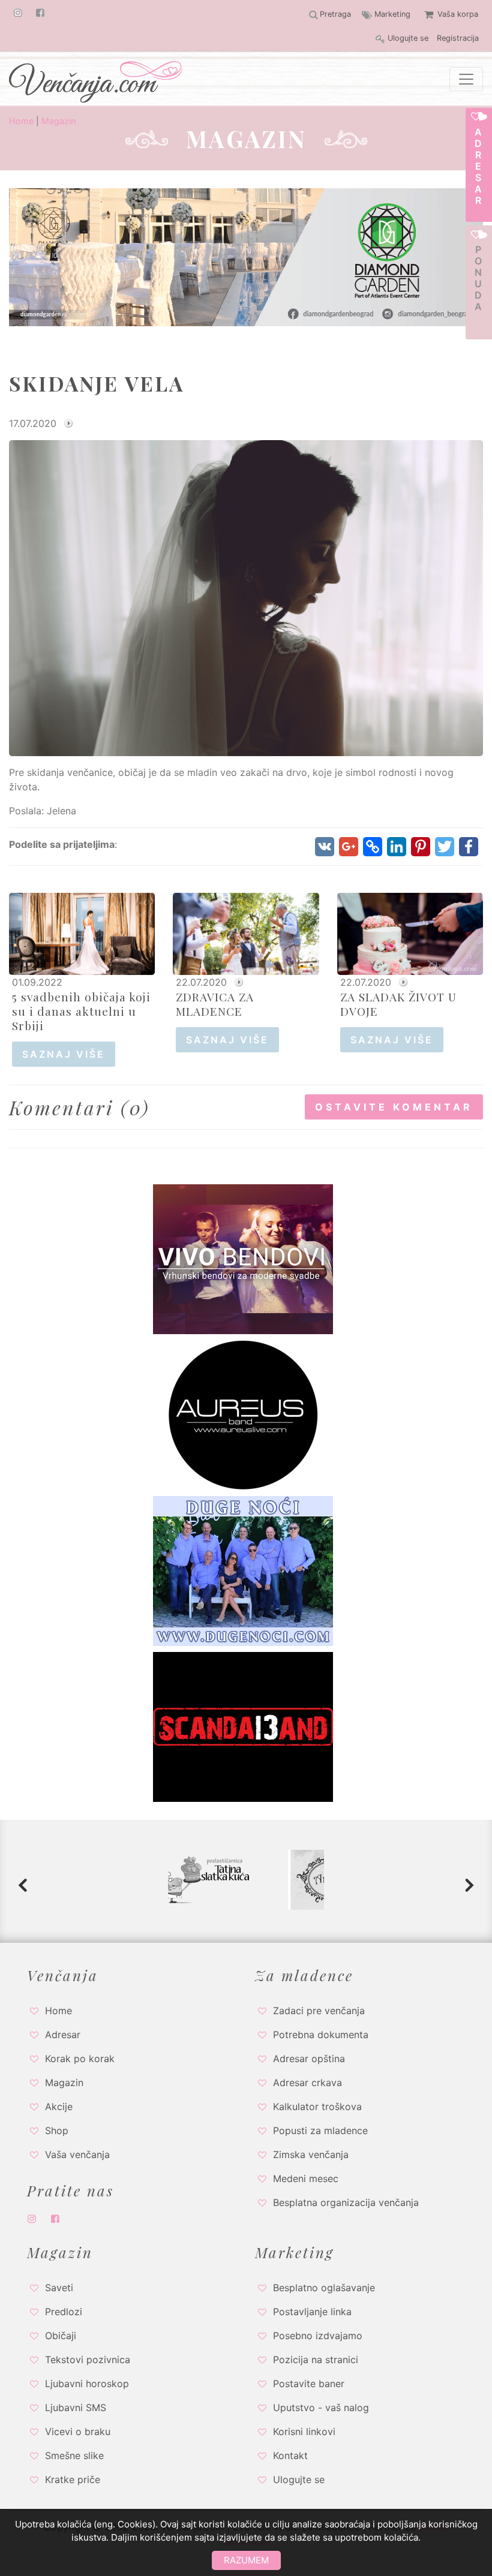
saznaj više (64, 1054)
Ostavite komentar (394, 1107)
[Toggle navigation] (466, 79)
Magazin (58, 121)
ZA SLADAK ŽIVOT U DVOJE (398, 1004)
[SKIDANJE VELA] (246, 597)
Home (21, 121)
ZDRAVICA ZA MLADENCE (215, 1004)
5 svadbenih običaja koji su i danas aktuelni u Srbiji (81, 1011)
